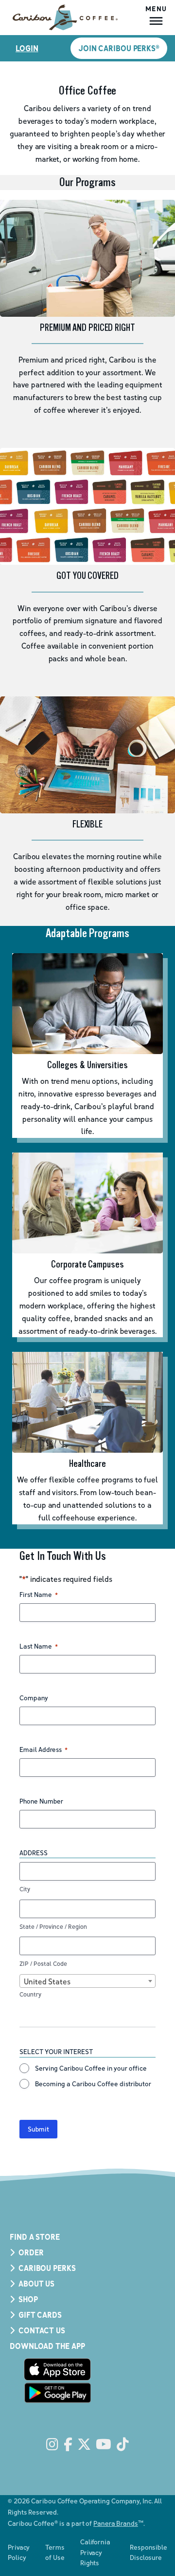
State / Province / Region (53, 1926)
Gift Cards (40, 2315)
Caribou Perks (47, 2268)
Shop (28, 2299)
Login (27, 48)
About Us (36, 2284)
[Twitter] (84, 2445)
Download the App (47, 2346)
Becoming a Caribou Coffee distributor (93, 2084)
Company (34, 1698)
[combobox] (87, 1981)
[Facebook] (68, 2445)
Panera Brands (116, 2523)
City (25, 1889)
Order (31, 2252)
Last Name (39, 1646)
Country (30, 1994)
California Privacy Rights (95, 2552)
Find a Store (35, 2237)
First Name (39, 1594)
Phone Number (41, 1801)
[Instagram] (52, 2445)
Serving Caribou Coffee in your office (91, 2068)
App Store (57, 2369)
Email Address (44, 1749)
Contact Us (42, 2330)
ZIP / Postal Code (43, 1963)
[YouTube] (104, 2445)
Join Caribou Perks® (119, 48)
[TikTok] (123, 2445)
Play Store (57, 2393)
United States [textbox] (47, 1981)
